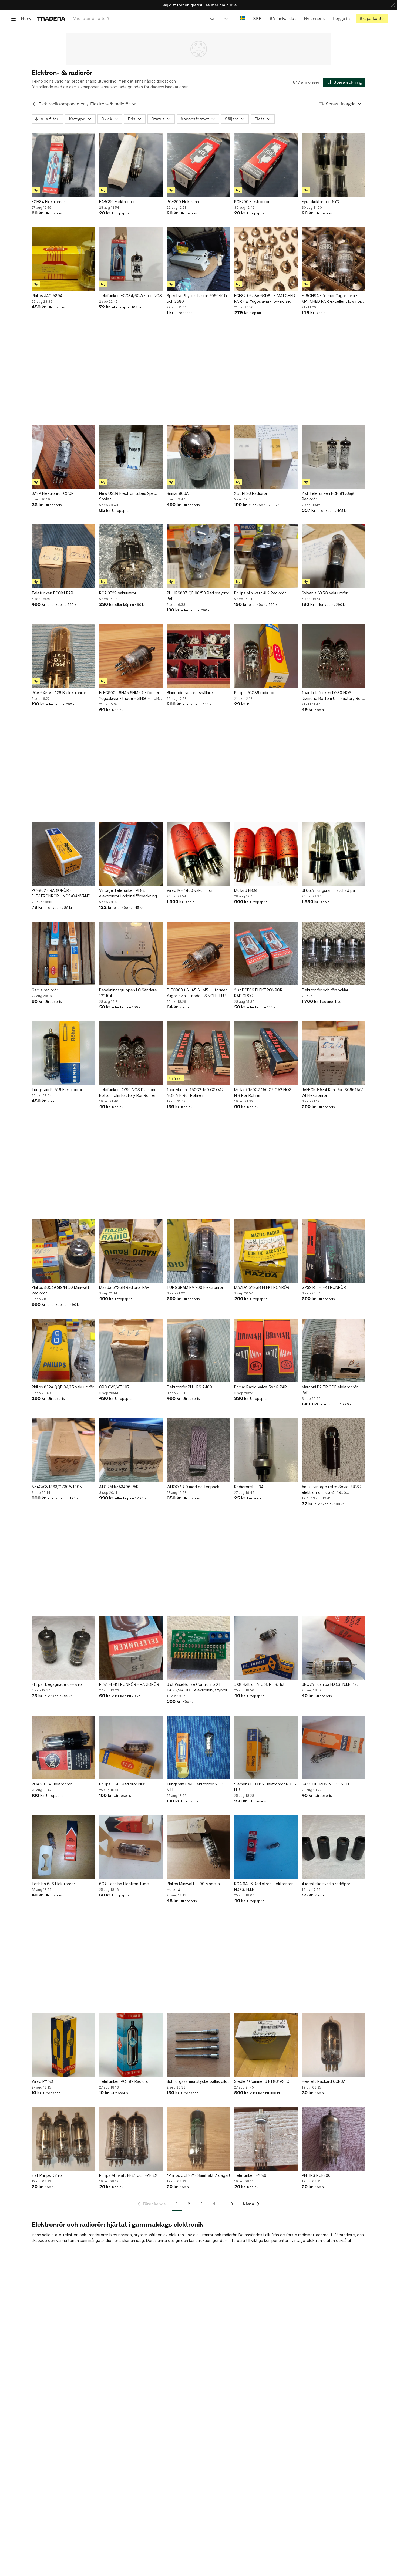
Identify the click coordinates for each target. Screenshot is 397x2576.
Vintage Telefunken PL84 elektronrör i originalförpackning (128, 893)
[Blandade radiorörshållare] (198, 656)
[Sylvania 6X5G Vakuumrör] (334, 556)
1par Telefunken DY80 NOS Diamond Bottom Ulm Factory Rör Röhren (332, 696)
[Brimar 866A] (198, 457)
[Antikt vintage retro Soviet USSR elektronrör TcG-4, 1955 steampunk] (334, 1450)
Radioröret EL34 (249, 1487)
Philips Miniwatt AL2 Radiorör (260, 593)
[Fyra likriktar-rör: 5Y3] (334, 165)
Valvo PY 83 (42, 2081)
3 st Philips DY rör (47, 2175)
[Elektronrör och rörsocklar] (334, 953)
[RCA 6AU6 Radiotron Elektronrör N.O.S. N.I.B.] (266, 1847)
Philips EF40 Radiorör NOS (123, 1784)
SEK (257, 19)
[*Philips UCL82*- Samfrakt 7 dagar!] (198, 2139)
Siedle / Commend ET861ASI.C (262, 2081)
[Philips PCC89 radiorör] (266, 656)
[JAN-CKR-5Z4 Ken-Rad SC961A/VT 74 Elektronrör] (334, 1053)
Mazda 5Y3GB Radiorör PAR (124, 1287)
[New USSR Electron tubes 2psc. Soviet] (131, 457)
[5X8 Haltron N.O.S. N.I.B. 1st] (266, 1648)
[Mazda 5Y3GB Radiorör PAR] (131, 1251)
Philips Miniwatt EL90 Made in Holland (193, 1886)
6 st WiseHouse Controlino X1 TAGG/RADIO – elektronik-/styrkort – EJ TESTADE (198, 1687)
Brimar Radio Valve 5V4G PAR (260, 1387)
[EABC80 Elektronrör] (131, 165)
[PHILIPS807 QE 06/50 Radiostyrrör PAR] (198, 556)
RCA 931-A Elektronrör (52, 1784)
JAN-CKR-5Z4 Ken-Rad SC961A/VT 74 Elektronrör (334, 1092)
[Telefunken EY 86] (266, 2139)
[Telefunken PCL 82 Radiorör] (131, 2045)
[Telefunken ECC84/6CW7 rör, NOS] (131, 259)
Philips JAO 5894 (47, 296)
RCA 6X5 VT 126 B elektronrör (59, 693)
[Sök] (212, 18)
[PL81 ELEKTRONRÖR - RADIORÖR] (131, 1648)
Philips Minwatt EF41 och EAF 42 (128, 2175)
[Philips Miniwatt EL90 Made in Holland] (198, 1847)
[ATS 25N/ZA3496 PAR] (131, 1450)
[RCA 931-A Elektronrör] (63, 1747)
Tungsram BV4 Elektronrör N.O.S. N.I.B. (196, 1787)
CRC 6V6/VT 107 (114, 1387)
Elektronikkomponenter (62, 104)
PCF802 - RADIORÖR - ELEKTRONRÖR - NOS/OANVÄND (61, 893)
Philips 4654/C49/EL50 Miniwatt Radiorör (60, 1290)
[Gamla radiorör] (63, 953)
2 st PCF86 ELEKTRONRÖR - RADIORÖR (260, 993)
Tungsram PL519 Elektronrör (57, 1090)
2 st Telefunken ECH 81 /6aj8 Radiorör (328, 496)
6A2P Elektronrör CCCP (53, 493)
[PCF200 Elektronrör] (198, 165)
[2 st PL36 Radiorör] (266, 457)
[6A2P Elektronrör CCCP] (63, 457)
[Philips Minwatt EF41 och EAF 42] (131, 2139)
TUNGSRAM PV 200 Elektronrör (195, 1287)
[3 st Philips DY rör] (63, 2139)
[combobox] (144, 19)
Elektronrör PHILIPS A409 (189, 1387)
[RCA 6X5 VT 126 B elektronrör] (63, 656)
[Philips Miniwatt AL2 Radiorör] (266, 556)
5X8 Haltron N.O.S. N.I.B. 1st (259, 1684)
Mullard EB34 (246, 890)
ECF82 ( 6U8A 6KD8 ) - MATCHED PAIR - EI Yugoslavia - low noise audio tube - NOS (265, 299)
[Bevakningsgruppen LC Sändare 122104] (131, 953)
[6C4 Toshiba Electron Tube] (131, 1847)
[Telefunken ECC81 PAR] (63, 556)
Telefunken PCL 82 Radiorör (125, 2081)
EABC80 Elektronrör (117, 202)
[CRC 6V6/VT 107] (131, 1350)
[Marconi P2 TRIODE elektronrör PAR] (334, 1350)
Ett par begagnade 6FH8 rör (57, 1684)
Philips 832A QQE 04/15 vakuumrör (63, 1387)
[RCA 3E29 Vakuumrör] (131, 556)
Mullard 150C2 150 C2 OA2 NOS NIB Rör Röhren (263, 1092)
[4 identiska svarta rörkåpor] (334, 1847)
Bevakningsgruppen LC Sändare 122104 (128, 993)
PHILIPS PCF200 (316, 2175)
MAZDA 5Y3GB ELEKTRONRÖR (262, 1287)
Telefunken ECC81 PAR (52, 593)
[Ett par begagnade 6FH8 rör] (63, 1648)
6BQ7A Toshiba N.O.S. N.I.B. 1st (330, 1684)
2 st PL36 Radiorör (251, 493)
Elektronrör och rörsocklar (325, 990)
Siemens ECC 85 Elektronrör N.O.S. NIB (266, 1787)
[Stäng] (393, 5)
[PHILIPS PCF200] (334, 2139)
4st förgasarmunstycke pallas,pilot (198, 2081)
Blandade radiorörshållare (190, 693)
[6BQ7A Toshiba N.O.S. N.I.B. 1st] (334, 1648)
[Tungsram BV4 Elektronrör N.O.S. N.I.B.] (198, 1747)
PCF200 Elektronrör (184, 202)
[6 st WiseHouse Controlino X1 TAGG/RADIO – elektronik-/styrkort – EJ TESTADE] (198, 1648)
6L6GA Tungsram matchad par (329, 890)
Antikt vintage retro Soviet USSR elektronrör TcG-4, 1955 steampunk (332, 1490)
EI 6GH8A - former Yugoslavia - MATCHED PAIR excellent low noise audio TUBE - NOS (333, 299)
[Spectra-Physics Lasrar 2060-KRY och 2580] (198, 259)
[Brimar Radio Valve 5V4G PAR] (266, 1350)
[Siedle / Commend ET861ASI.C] (266, 2045)
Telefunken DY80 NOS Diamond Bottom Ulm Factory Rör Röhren (128, 1092)
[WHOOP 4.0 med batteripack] (198, 1450)
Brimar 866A (178, 493)
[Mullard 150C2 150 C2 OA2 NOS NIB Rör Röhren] (266, 1053)
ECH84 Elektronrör (48, 202)
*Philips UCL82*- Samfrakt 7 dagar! (198, 2175)
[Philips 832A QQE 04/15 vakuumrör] (63, 1350)
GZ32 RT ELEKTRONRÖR (324, 1287)
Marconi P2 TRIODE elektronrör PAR (330, 1390)
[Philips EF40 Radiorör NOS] (131, 1747)
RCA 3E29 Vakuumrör (118, 593)
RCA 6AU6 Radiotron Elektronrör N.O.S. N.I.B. (263, 1886)
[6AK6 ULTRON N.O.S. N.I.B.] (334, 1747)
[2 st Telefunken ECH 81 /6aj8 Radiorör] (334, 457)
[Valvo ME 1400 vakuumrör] (198, 854)
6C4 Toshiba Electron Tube (124, 1884)
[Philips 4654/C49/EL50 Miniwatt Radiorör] (63, 1251)
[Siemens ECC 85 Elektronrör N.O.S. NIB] (266, 1747)
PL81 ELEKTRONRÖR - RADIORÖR (129, 1684)
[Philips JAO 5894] (63, 259)
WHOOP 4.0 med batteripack (193, 1487)
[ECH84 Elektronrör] (63, 165)
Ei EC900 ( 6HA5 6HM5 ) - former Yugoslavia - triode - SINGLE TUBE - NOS (130, 696)
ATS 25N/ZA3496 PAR (119, 1487)
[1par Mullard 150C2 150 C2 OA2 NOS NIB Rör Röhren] (198, 1053)
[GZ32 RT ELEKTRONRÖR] (334, 1251)
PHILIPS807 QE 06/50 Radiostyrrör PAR (198, 596)
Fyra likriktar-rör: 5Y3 (320, 202)
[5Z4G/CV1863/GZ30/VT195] (63, 1450)
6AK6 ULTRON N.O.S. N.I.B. (326, 1784)
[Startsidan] (51, 19)
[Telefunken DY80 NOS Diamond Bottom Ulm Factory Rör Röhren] (131, 1053)
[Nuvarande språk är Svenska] (242, 19)
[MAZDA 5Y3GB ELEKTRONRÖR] (266, 1251)
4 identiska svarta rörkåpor (326, 1884)
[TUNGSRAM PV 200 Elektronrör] (198, 1251)
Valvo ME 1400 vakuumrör (190, 890)
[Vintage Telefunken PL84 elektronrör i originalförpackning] (131, 854)
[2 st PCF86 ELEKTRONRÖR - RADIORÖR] (266, 953)
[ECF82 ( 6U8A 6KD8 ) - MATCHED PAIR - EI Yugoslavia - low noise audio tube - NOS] (266, 259)
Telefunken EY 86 (250, 2175)
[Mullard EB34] (266, 854)
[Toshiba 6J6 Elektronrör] (63, 1847)
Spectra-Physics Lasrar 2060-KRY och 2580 (197, 298)
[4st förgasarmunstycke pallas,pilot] (198, 2045)
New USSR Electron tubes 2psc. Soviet (128, 496)
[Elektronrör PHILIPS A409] (198, 1350)
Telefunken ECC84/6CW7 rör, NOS (130, 296)
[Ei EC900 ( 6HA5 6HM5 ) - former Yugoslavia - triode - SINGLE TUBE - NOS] (131, 656)
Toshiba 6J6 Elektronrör (53, 1884)
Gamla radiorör (45, 990)
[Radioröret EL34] (266, 1450)
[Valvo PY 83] (63, 2045)
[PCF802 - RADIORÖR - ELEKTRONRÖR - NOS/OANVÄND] (63, 854)
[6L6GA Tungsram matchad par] (334, 854)
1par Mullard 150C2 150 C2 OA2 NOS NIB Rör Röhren (195, 1092)
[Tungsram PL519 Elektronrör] (63, 1053)
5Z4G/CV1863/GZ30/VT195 (57, 1487)
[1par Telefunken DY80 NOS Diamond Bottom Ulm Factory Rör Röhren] (334, 656)
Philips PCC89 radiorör (254, 693)
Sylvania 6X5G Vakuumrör (325, 593)
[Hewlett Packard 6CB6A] (334, 2045)
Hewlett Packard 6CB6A (324, 2081)
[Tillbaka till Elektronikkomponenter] (34, 104)
